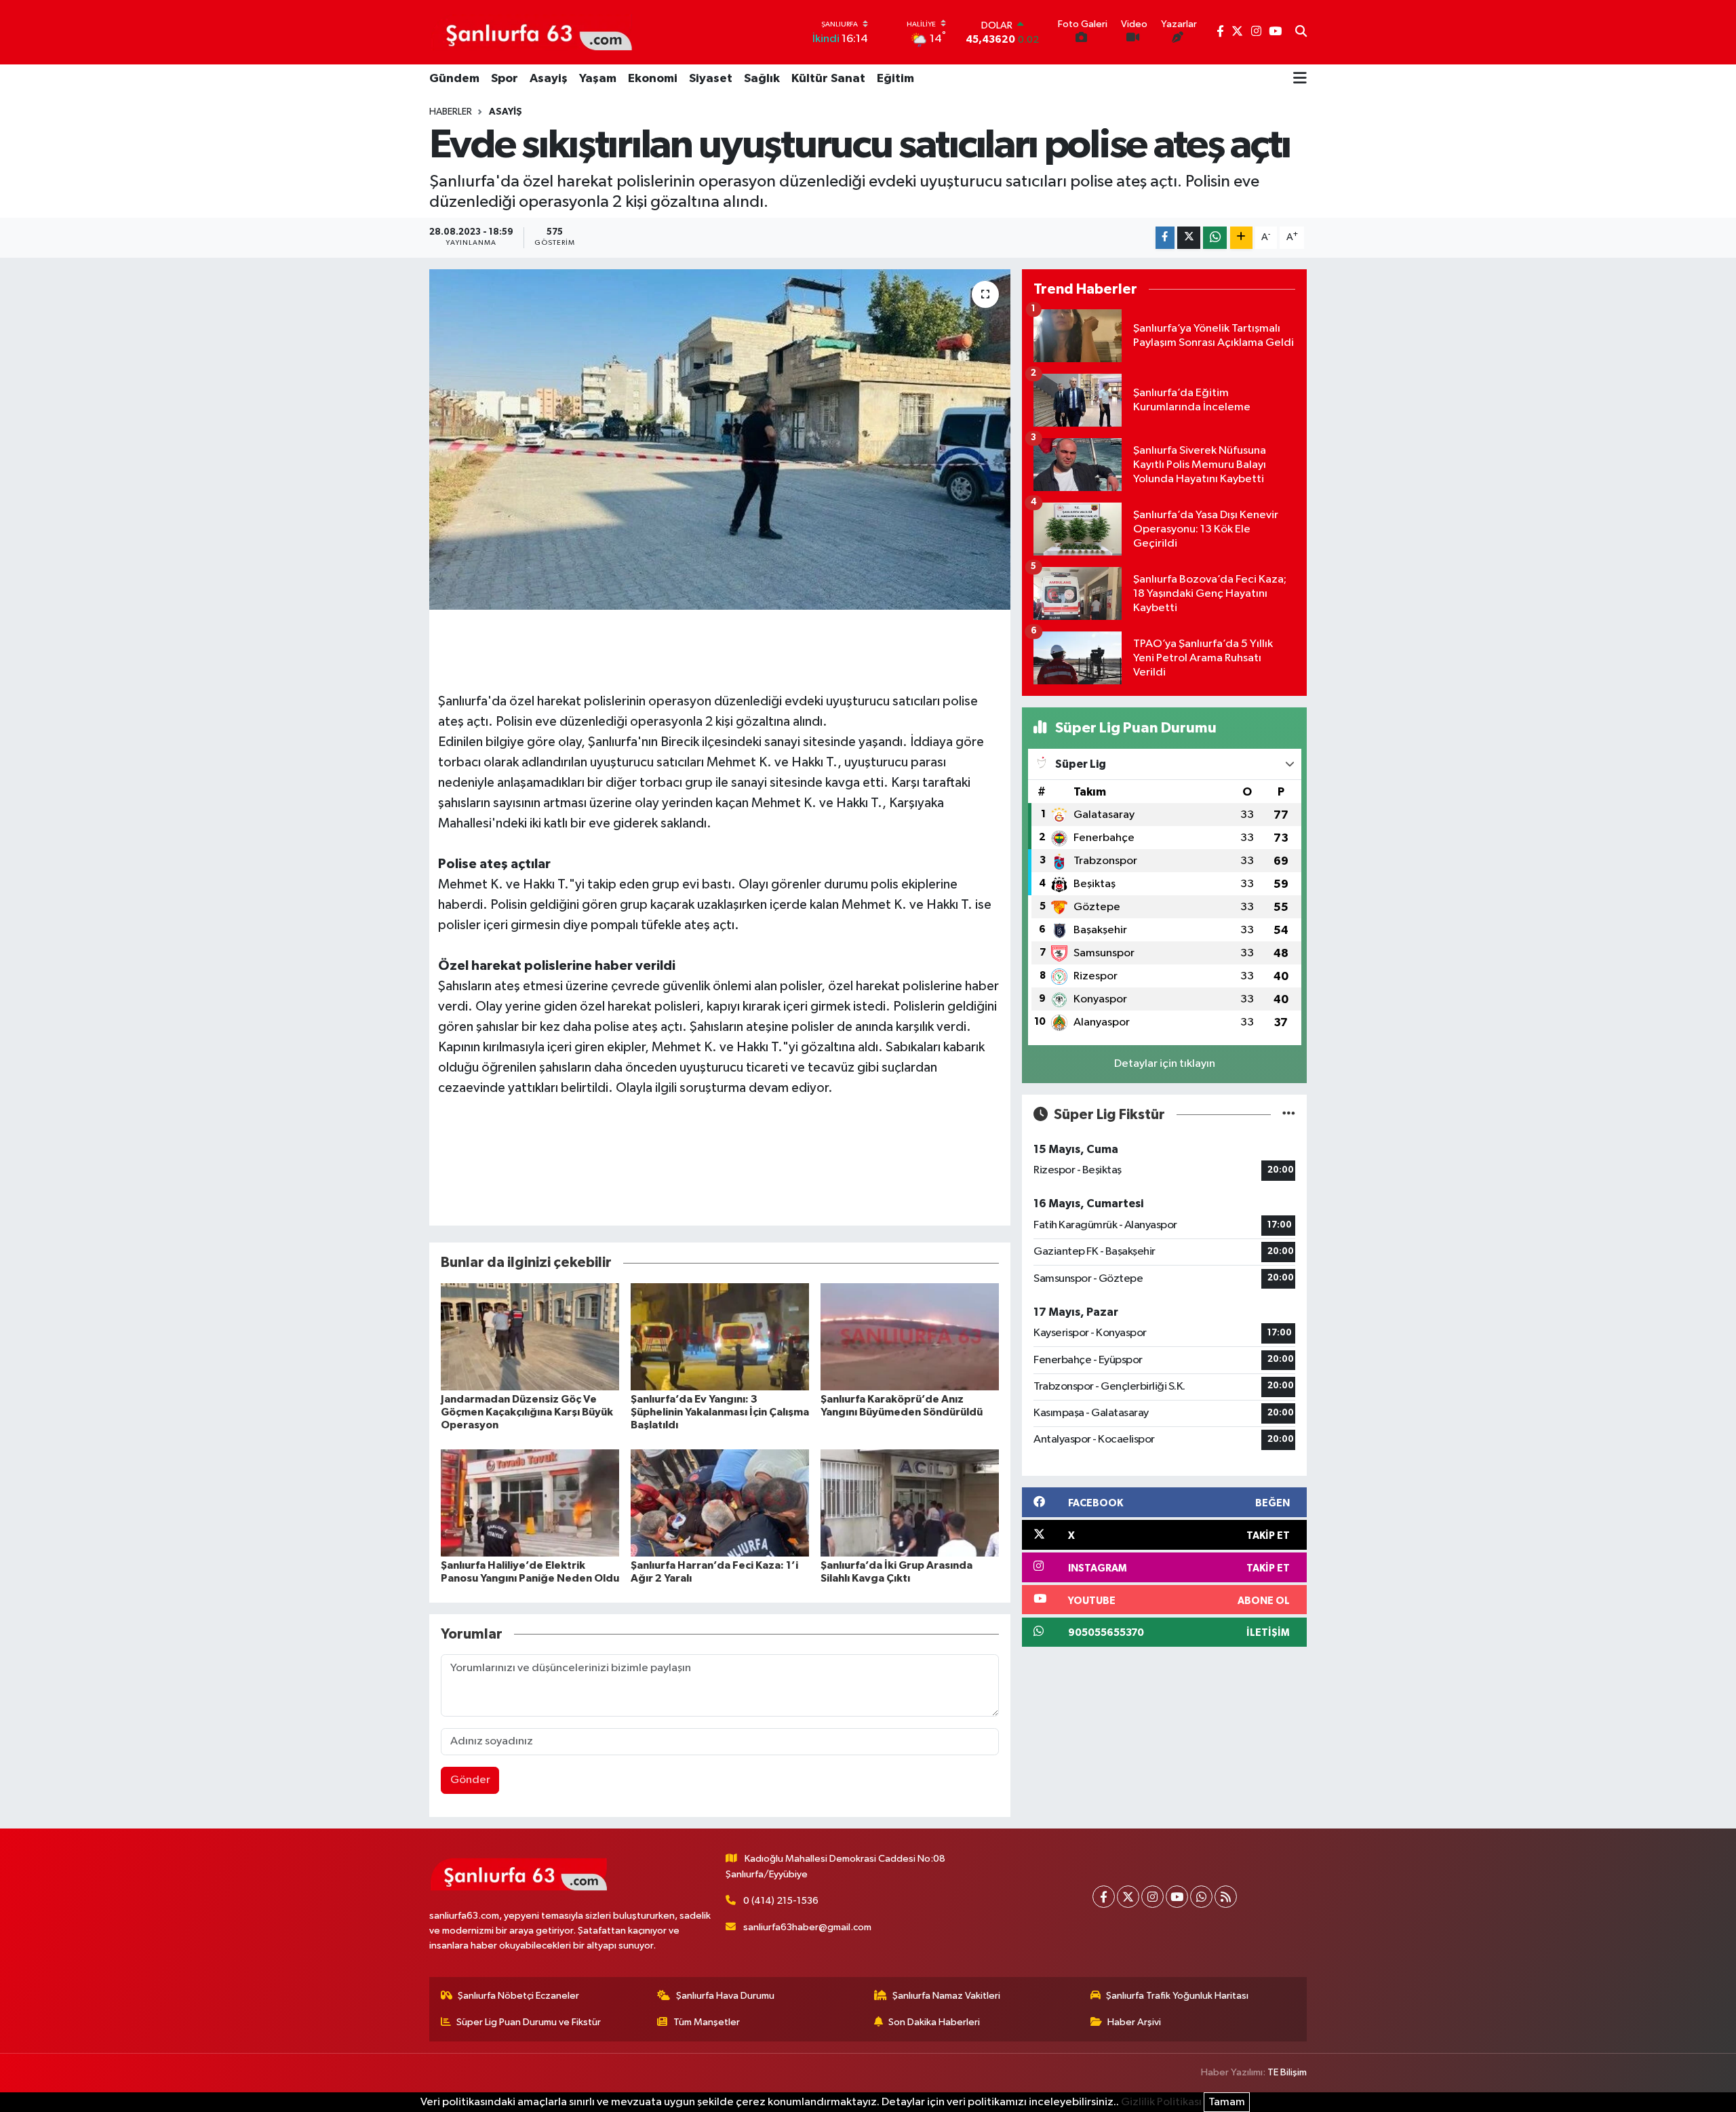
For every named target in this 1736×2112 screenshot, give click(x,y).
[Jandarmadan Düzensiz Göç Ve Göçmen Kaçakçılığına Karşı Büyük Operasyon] (530, 1336)
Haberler (451, 112)
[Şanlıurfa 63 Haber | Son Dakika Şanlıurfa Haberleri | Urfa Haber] (532, 32)
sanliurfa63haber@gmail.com (807, 1927)
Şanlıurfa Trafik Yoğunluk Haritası (1177, 1996)
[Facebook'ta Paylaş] (1165, 238)
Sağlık (762, 79)
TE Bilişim (1287, 2072)
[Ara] (1301, 33)
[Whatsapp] (1201, 1897)
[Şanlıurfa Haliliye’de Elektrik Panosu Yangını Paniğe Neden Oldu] (530, 1503)
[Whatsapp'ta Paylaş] (1215, 238)
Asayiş (549, 79)
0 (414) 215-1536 (781, 1901)
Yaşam (598, 79)
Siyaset (711, 79)
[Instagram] (1152, 1897)
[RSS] (1226, 1897)
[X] (1128, 1897)
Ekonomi (653, 79)
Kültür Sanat (828, 79)
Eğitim (895, 79)
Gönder (470, 1780)
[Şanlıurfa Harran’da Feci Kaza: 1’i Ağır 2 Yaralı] (720, 1503)
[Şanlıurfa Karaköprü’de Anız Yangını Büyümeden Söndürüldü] (910, 1336)
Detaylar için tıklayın (1165, 1064)
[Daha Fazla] (1241, 238)
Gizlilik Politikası (1161, 2102)
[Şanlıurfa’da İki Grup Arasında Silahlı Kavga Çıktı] (910, 1503)
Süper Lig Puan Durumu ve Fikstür (529, 2022)
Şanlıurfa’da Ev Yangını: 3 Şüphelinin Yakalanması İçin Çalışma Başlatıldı (720, 1412)
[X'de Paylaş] (1189, 238)
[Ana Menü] (1300, 79)
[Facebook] (1104, 1897)
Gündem (454, 79)
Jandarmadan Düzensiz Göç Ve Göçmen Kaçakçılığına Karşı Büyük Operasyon (527, 1412)
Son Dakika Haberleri (934, 2022)
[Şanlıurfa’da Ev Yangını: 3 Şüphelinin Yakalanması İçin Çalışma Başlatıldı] (720, 1336)
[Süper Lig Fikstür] (1289, 1115)
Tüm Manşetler (707, 2022)
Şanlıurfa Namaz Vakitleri (946, 1996)
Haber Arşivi (1134, 2022)
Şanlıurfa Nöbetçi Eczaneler (518, 1996)
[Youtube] (1177, 1897)
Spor (505, 79)
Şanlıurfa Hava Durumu (725, 1996)
